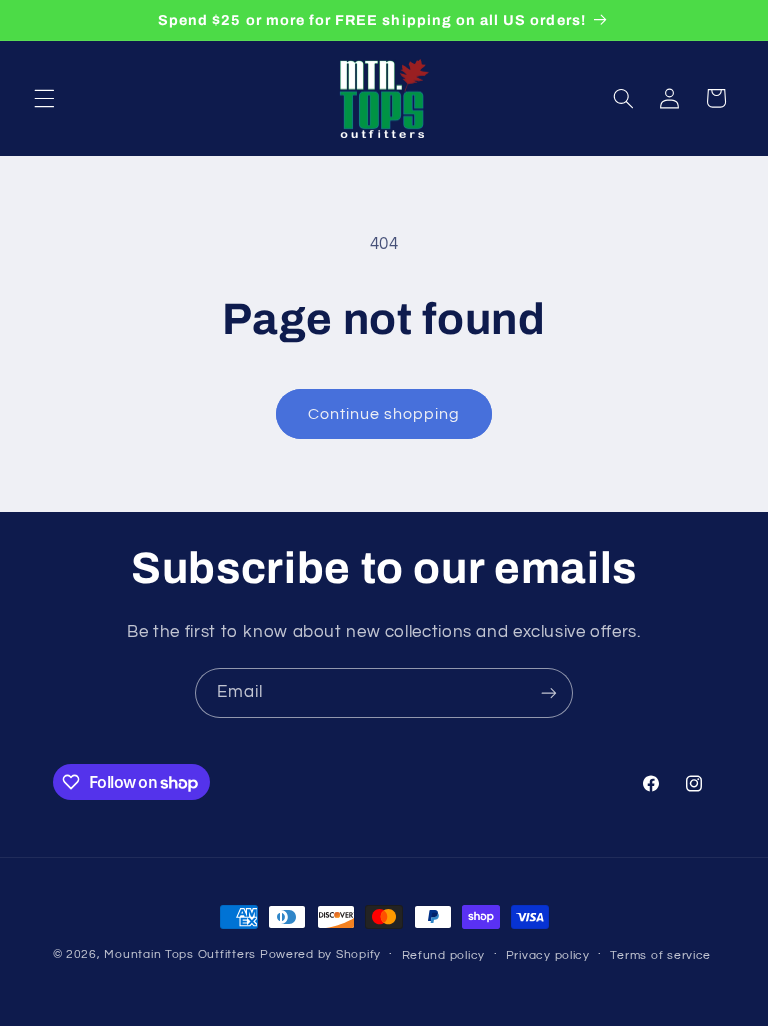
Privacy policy (548, 955)
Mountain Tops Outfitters (180, 954)
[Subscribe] (549, 692)
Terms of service (660, 955)
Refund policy (444, 955)
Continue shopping (384, 414)
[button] (44, 98)
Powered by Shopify (320, 954)
